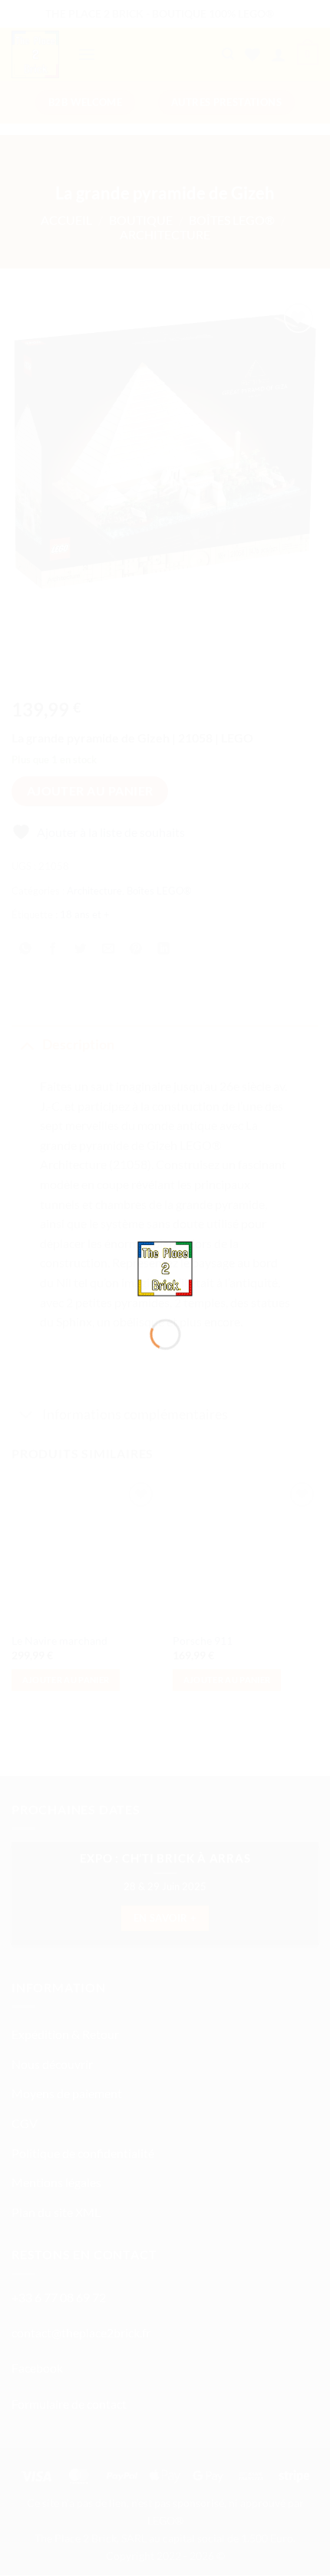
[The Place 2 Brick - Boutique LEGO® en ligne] (165, 1267)
